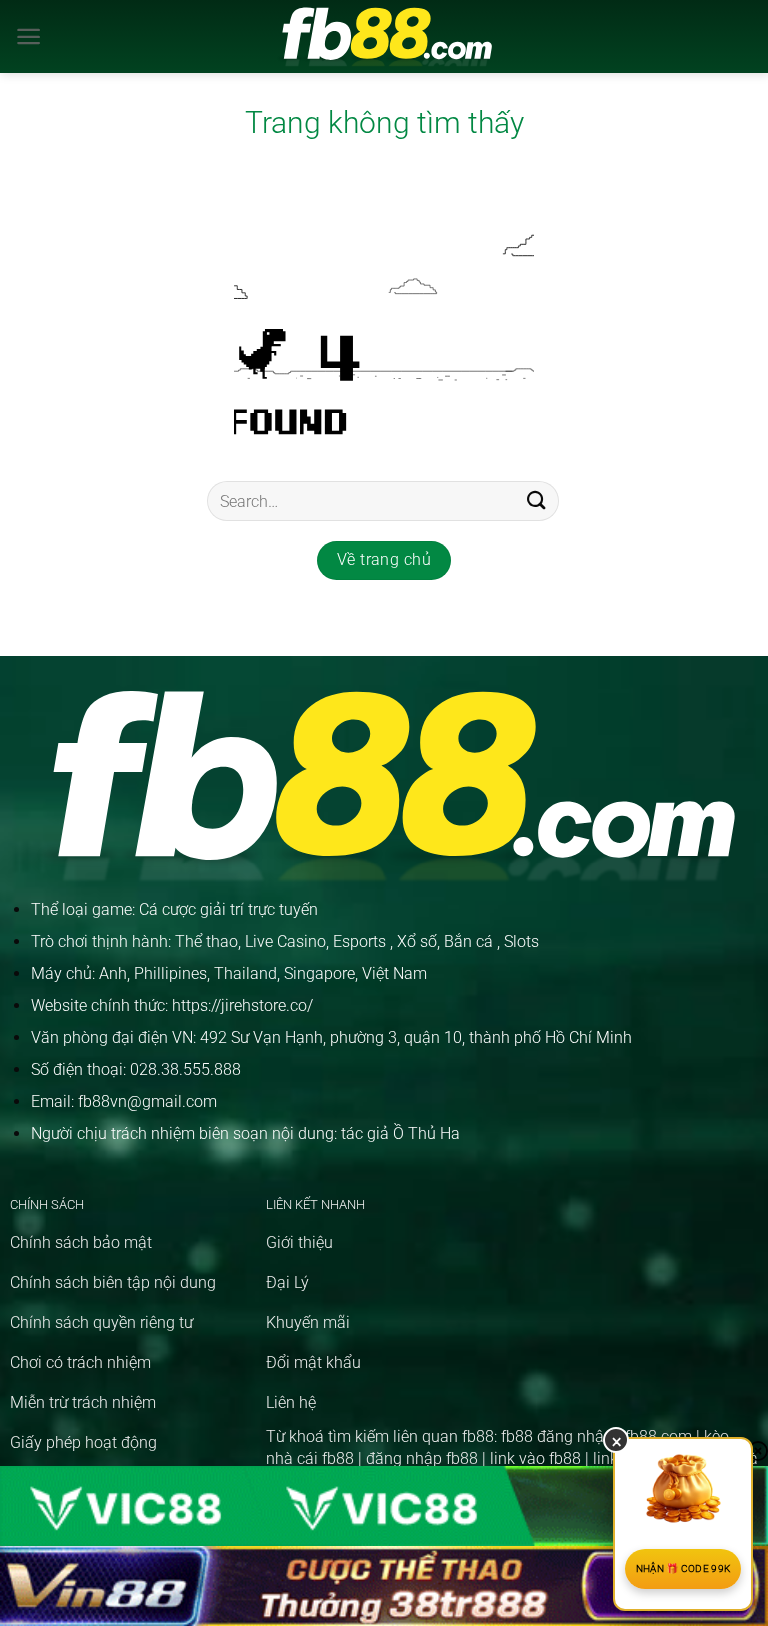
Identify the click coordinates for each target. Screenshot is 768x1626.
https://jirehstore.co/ (242, 1005)
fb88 (478, 1436)
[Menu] (28, 36)
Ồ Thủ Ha (426, 1133)
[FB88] (384, 36)
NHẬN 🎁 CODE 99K (683, 1568)
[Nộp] (537, 500)
